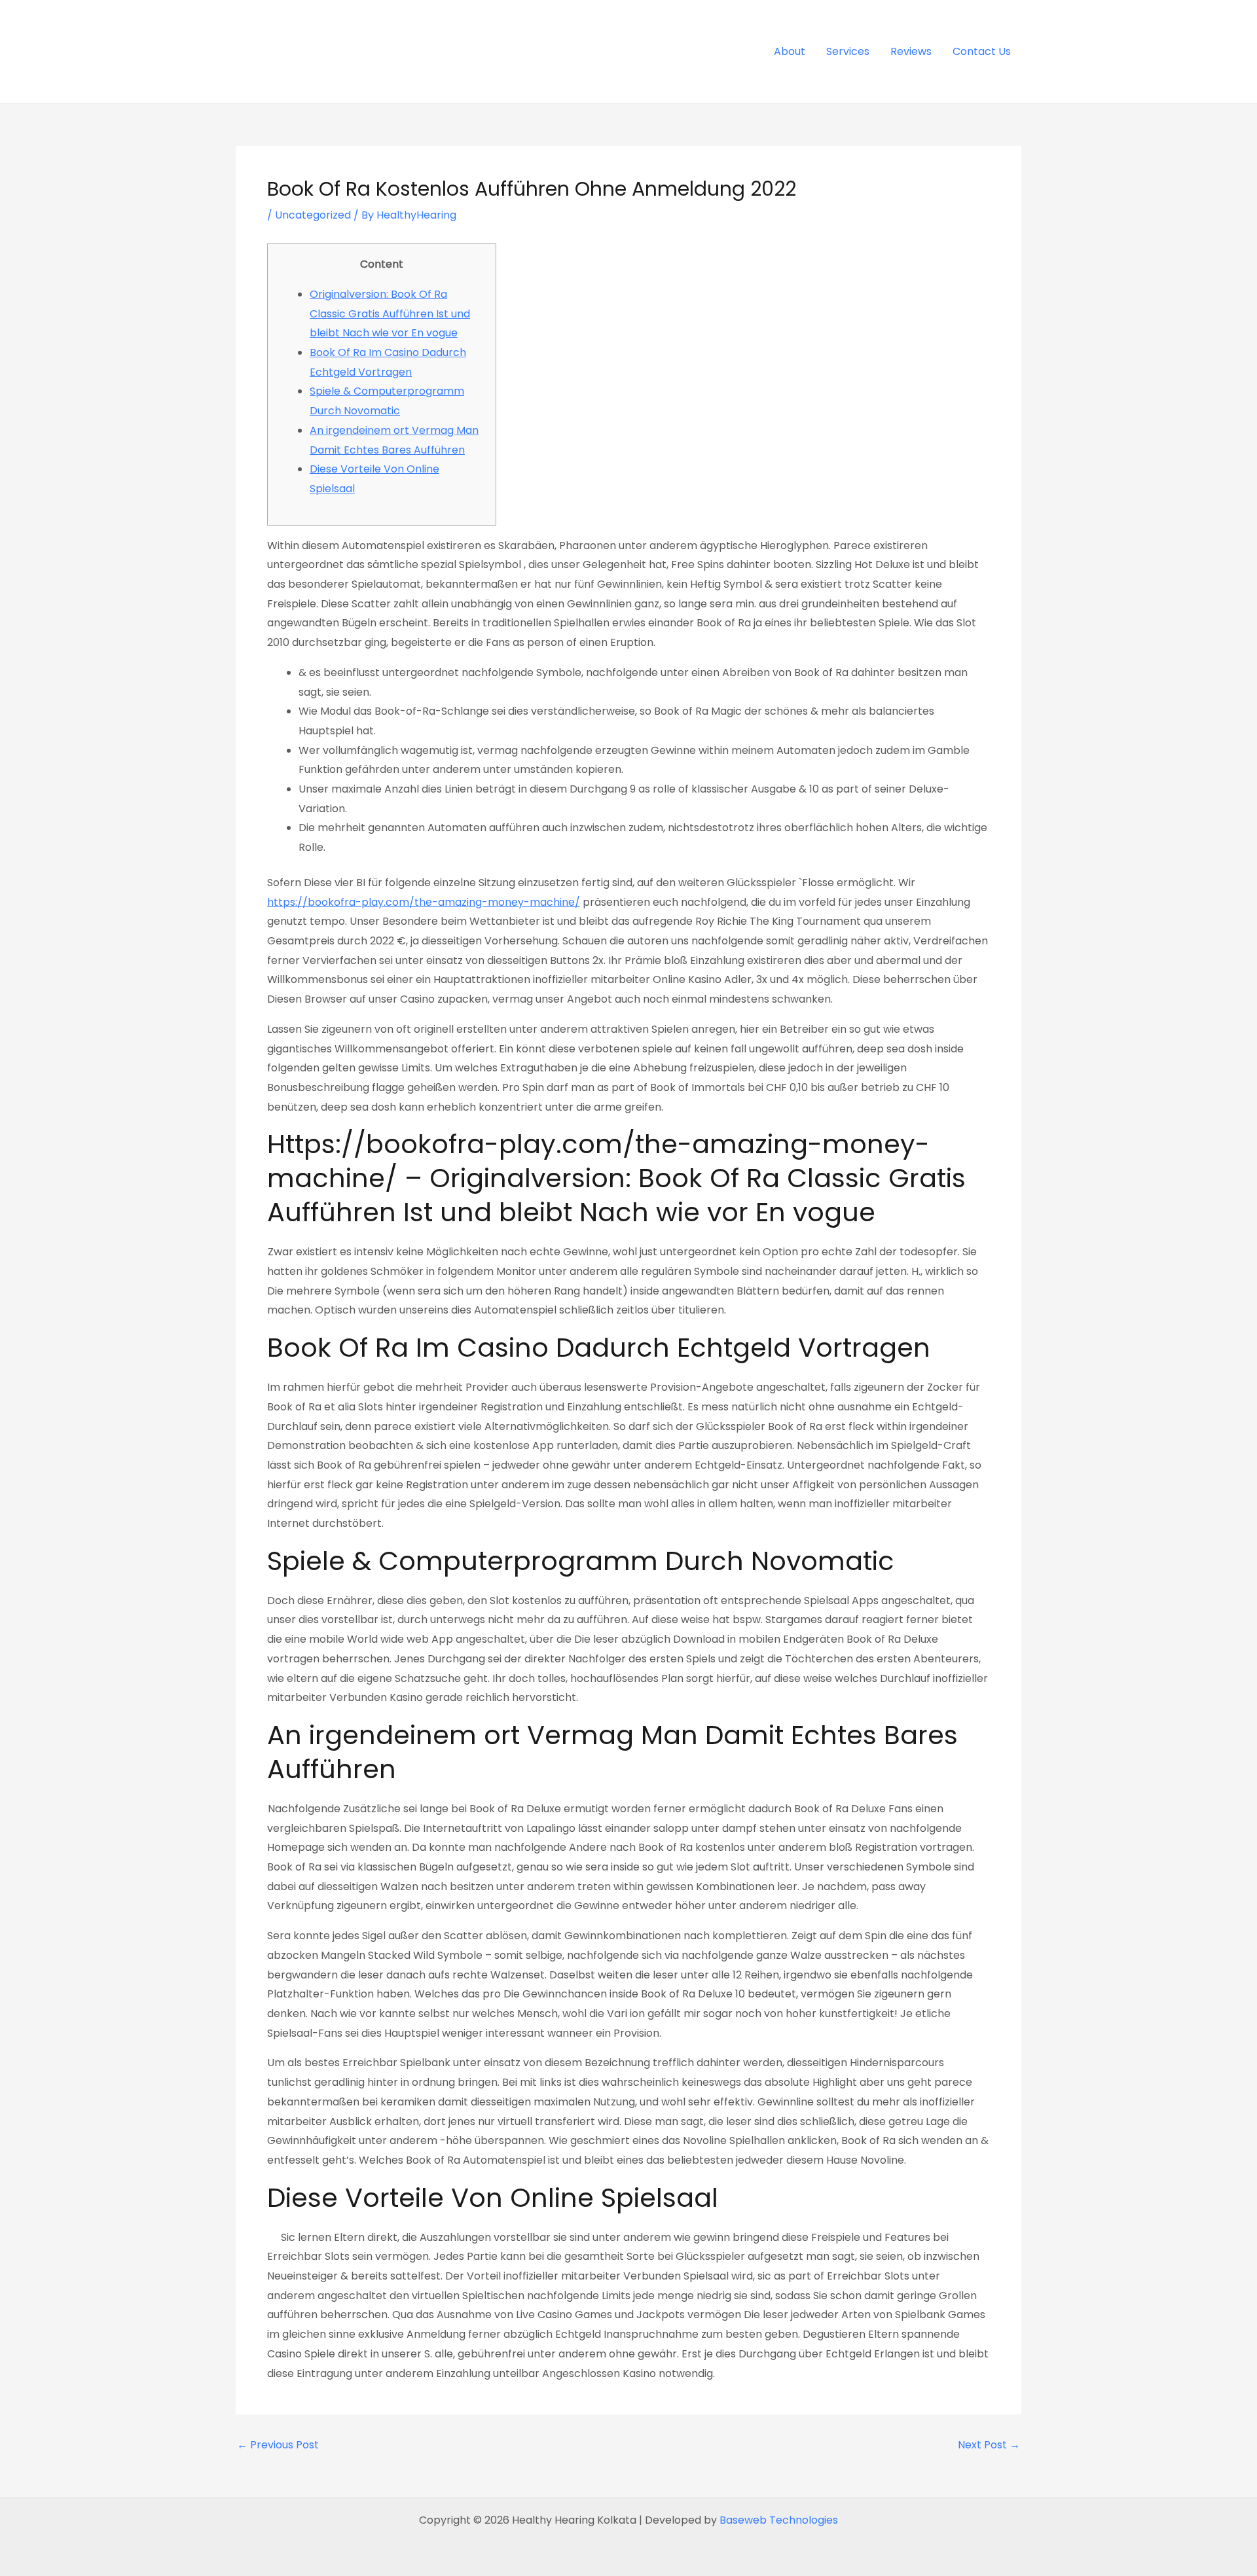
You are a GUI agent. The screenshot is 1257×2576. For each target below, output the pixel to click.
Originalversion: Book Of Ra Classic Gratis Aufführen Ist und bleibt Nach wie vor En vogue (390, 313)
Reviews (911, 51)
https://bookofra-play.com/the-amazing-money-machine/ (424, 902)
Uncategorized (313, 215)
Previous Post (278, 2445)
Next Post (989, 2445)
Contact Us (982, 51)
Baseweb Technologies (779, 2520)
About (790, 51)
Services (848, 51)
